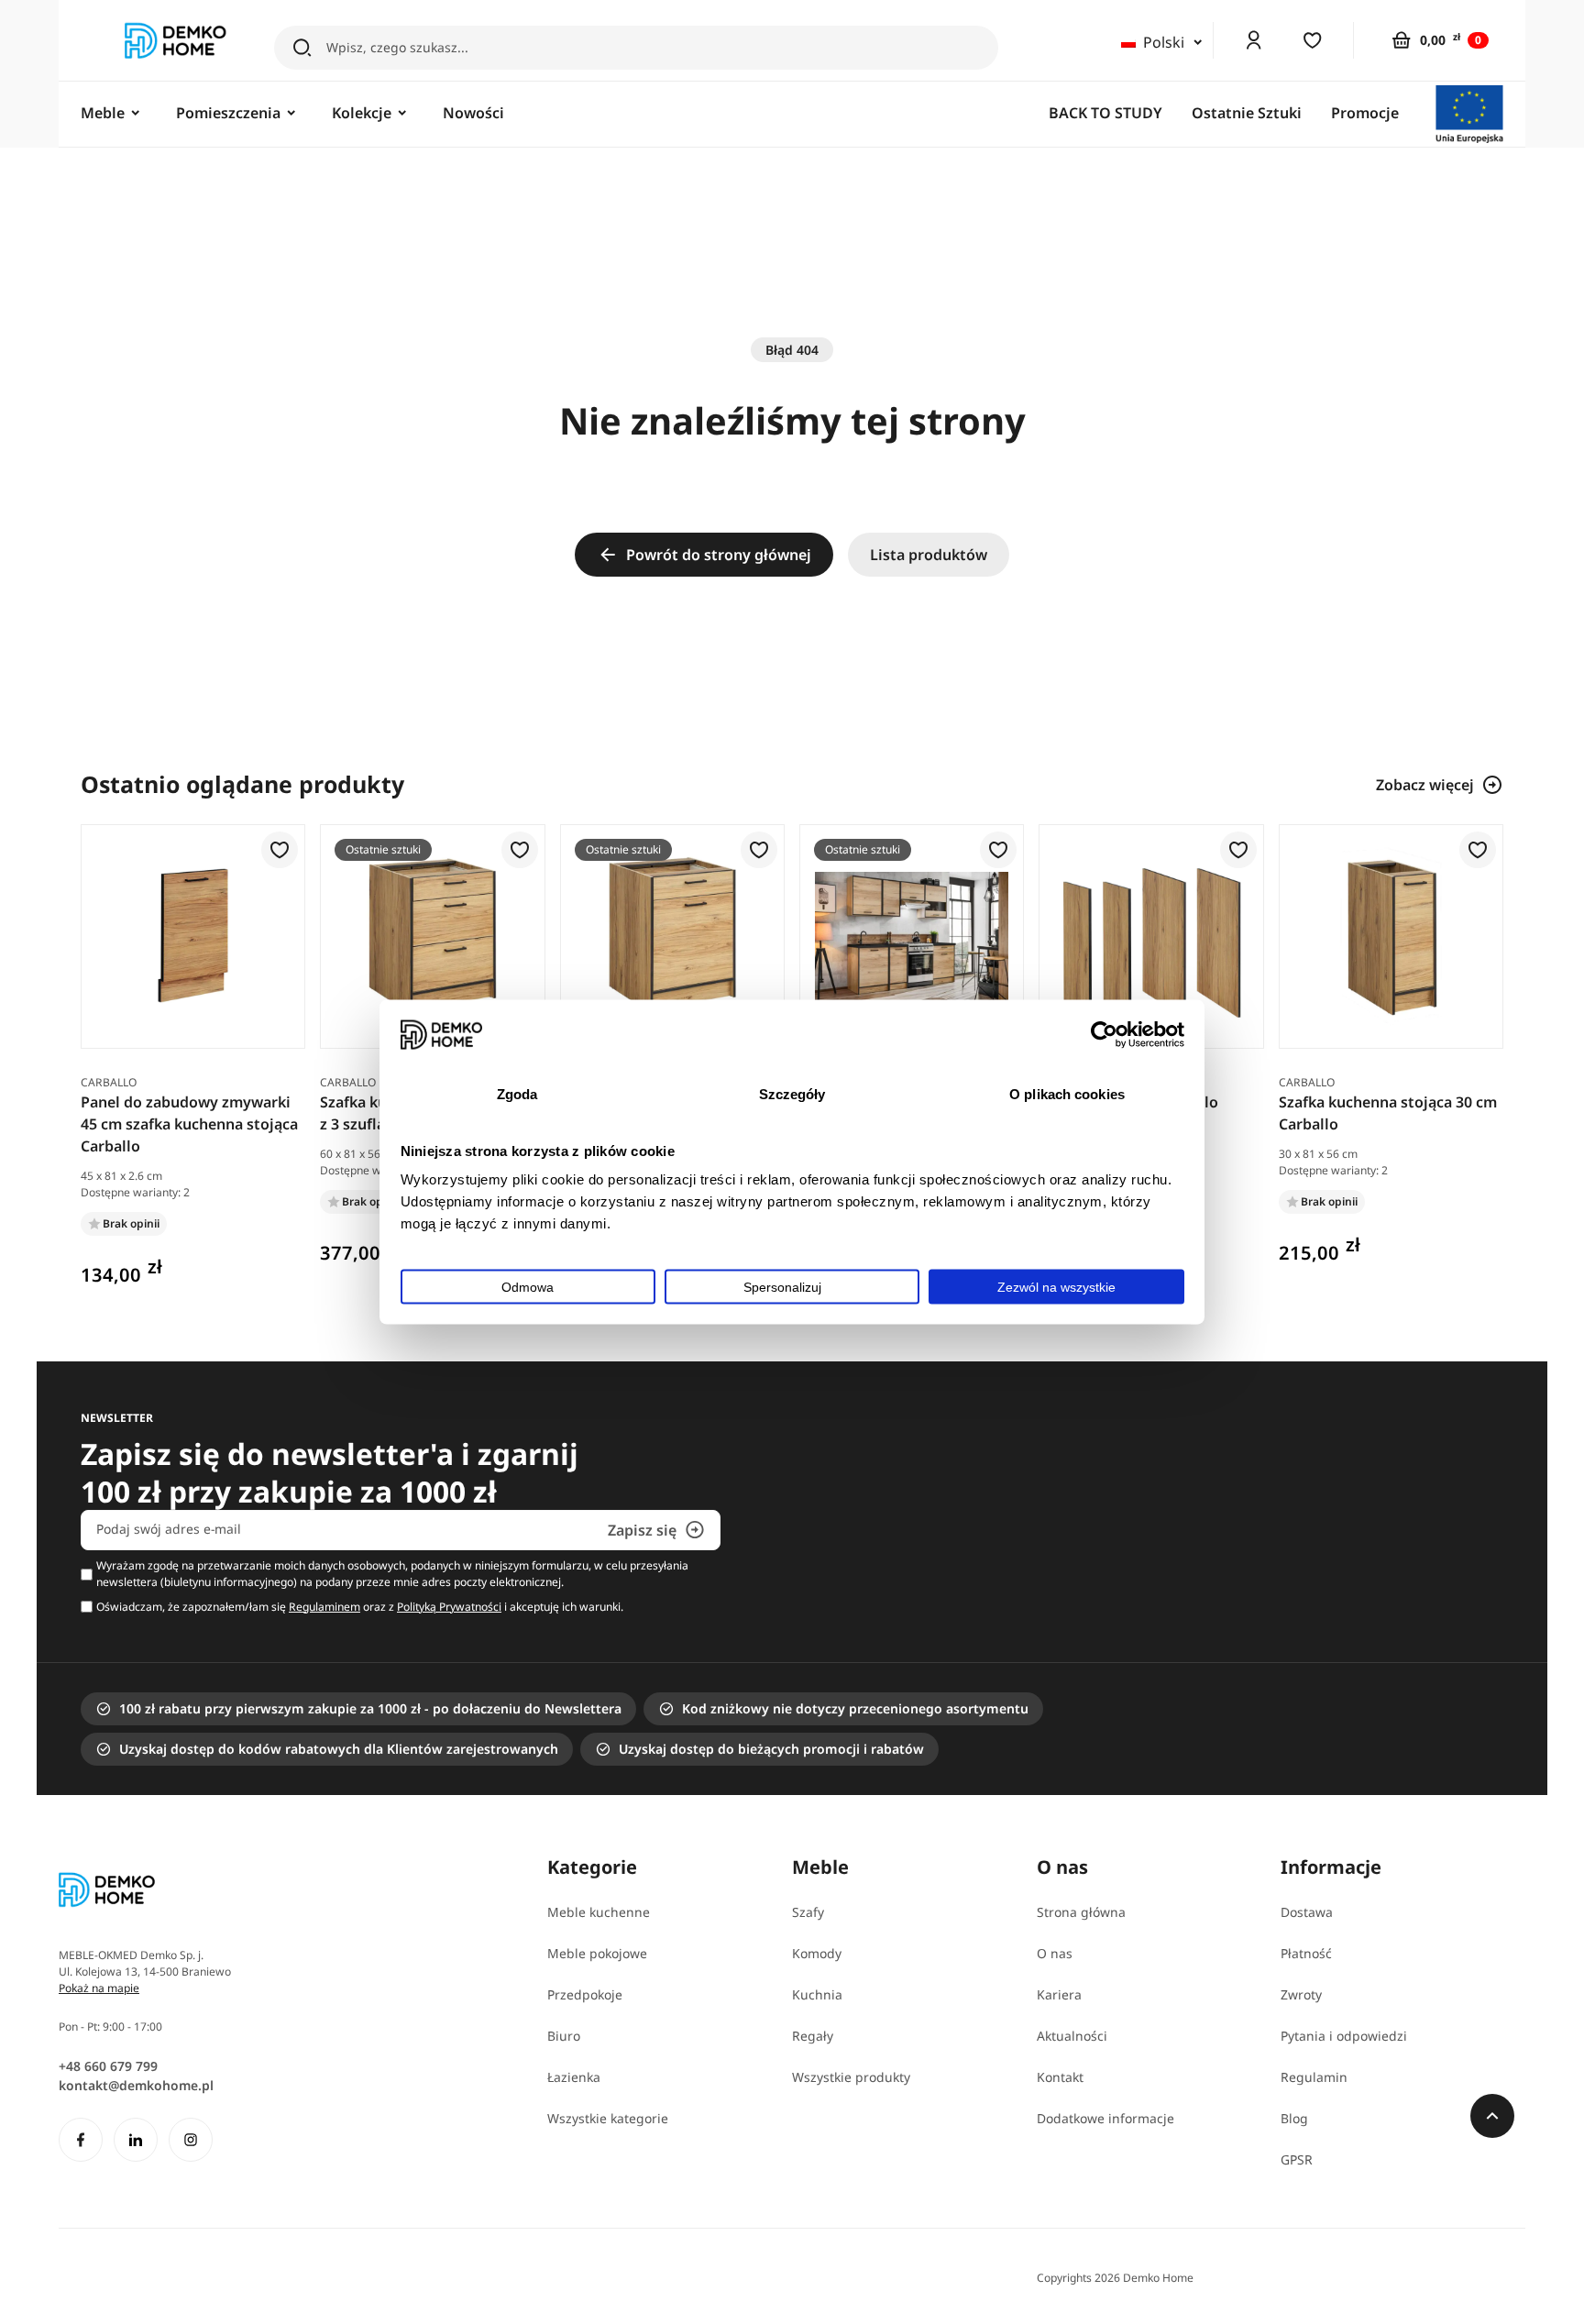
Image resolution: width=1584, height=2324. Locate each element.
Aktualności (1072, 2036)
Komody (817, 1953)
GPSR (1297, 2159)
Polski (1163, 42)
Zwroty (1301, 1994)
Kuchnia (817, 1994)
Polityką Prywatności (449, 1607)
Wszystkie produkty (851, 2077)
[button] (280, 851)
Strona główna (1081, 1912)
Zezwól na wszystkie (1056, 1286)
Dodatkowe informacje (1105, 2118)
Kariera (1059, 1994)
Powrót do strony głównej (719, 555)
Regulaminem (324, 1607)
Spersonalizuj (782, 1286)
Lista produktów (929, 555)
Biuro (564, 2036)
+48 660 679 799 (108, 2066)
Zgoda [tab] (517, 1094)
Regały (813, 2036)
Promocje (1365, 113)
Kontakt (1060, 2077)
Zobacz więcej (1425, 785)
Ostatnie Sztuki (1247, 113)
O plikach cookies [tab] (1067, 1094)
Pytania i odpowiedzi (1344, 2036)
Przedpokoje (585, 1994)
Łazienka (574, 2077)
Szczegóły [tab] (792, 1094)
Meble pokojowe (597, 1953)
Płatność (1306, 1953)
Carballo (109, 1082)
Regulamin (1314, 2077)
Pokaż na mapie (99, 1988)
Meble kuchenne (599, 1912)
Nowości (473, 113)
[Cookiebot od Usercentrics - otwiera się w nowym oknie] (1104, 1034)
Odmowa (528, 1286)
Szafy (808, 1912)
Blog (1294, 2118)
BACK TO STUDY (1105, 113)
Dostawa (1307, 1912)
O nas (1055, 1953)
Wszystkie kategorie (608, 2118)
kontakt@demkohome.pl (136, 2085)
